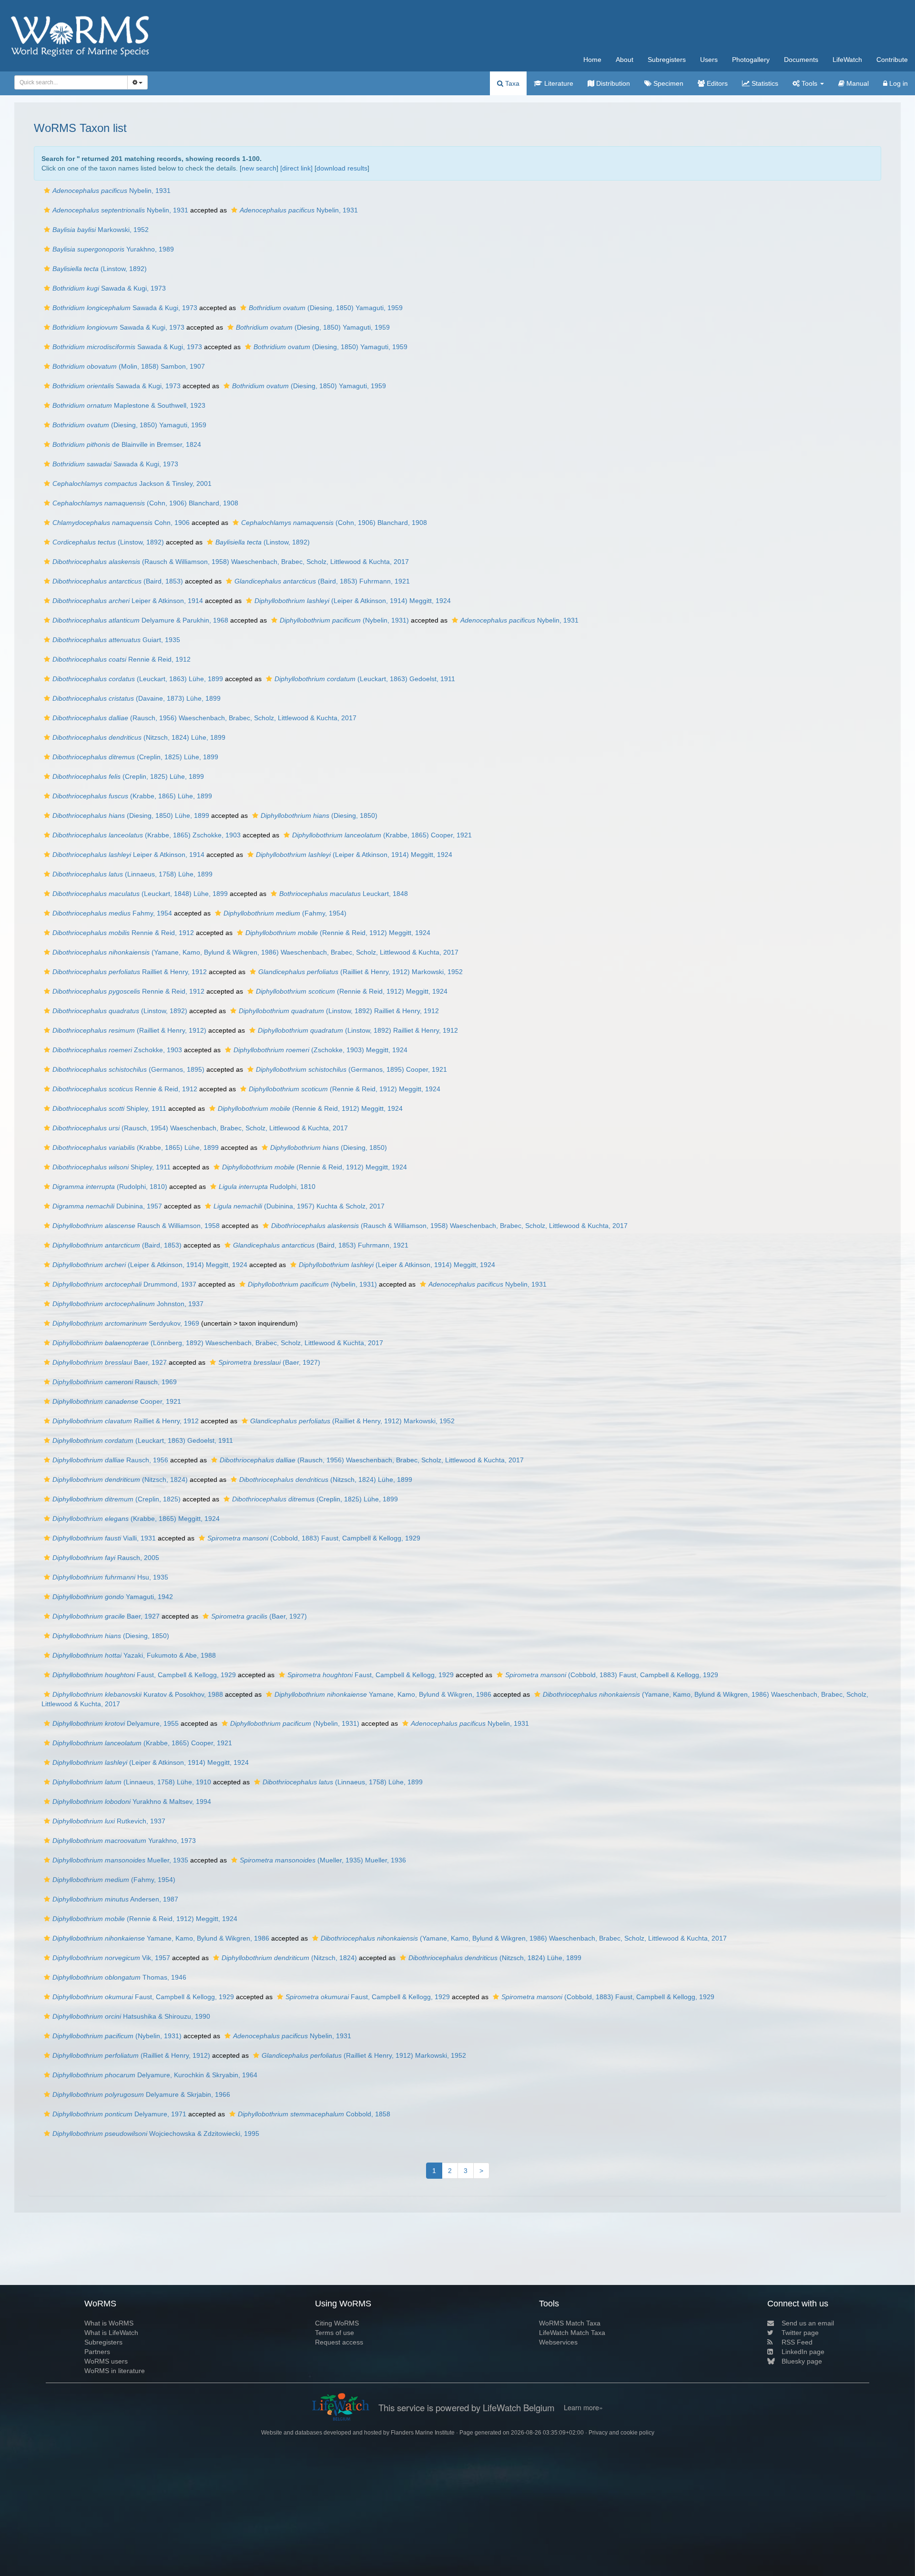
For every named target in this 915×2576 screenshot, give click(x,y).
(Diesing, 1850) (319, 815)
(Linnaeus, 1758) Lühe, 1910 (132, 1782)
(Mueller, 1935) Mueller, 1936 (323, 1860)
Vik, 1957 (111, 1958)
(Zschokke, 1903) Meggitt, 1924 (320, 1050)
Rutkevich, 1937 (109, 1821)
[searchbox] (68, 82)
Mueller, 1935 (120, 1860)
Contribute (892, 60)
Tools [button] (809, 83)
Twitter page (800, 2333)
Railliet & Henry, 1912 (130, 972)
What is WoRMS (109, 2323)
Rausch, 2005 (106, 1558)
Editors (716, 83)
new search (259, 168)
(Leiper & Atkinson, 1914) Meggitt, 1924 (353, 601)
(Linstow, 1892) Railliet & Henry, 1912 (339, 1011)
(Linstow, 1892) (100, 269)
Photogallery (751, 60)
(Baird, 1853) (118, 581)
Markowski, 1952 (101, 230)
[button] (47, 191)
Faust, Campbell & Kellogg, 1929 (144, 1675)
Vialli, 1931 (104, 1538)
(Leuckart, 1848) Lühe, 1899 (140, 894)
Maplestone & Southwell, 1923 (129, 405)
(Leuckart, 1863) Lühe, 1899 (138, 679)
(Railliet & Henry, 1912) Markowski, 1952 (361, 972)
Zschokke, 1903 (117, 1050)
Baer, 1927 (110, 1362)
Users (709, 60)
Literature (558, 83)
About (625, 60)
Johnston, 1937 (128, 1304)
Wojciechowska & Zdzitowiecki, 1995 (156, 2133)
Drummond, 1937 (124, 1284)
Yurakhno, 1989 (113, 249)
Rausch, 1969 (115, 1382)
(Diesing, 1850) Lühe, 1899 (131, 815)
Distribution (612, 83)
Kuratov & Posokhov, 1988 (138, 1694)
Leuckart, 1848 (344, 894)
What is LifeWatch (111, 2333)
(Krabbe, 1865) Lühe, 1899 (132, 796)
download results (342, 168)
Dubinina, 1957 (107, 1206)
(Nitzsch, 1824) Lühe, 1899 (139, 737)
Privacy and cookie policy (621, 2433)
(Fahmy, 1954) (285, 913)
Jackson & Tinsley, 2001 (132, 483)
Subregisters (667, 60)
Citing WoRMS (337, 2323)
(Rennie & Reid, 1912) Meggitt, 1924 (338, 933)
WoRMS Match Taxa (570, 2323)
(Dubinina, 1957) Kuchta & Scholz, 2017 (299, 1206)
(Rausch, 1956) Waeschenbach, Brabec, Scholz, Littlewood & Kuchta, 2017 (204, 718)
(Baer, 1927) (269, 1362)
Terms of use (335, 2333)
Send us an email (808, 2323)
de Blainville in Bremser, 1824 (127, 444)
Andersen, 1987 (115, 1899)
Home (592, 60)
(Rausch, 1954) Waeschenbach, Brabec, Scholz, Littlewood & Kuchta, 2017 (200, 1128)
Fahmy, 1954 (112, 913)
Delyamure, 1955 (116, 1723)
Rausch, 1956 (110, 1460)
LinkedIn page (803, 2352)
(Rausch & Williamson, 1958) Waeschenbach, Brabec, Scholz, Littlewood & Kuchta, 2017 (231, 562)
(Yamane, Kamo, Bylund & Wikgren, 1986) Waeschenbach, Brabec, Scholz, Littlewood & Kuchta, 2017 (255, 952)
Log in (898, 83)
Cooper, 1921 (117, 1401)
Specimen (667, 83)
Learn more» (583, 2407)
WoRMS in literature (115, 2371)
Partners (97, 2352)
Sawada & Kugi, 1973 (109, 288)
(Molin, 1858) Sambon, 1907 (129, 366)
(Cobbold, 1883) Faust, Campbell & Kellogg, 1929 (314, 1538)
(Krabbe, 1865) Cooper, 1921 (382, 835)
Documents (801, 60)
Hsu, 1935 (110, 1577)
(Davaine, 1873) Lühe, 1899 (137, 698)
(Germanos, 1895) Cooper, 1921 (351, 1069)
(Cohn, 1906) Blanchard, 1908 (145, 503)
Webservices (558, 2342)
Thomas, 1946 (119, 1977)
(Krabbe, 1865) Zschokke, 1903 (147, 835)
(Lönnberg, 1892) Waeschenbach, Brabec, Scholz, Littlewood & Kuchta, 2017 (218, 1343)
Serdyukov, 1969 (126, 1323)
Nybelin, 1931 (112, 191)
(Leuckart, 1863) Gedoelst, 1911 (365, 679)
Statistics (764, 83)
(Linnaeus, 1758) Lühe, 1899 (132, 874)
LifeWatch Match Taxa (572, 2333)
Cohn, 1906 (121, 523)
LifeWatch (847, 60)
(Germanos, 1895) (128, 1069)
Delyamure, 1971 (119, 2114)
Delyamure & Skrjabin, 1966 (141, 2094)
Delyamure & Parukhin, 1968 (140, 620)
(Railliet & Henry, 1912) (129, 1030)
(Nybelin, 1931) (344, 620)
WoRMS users (106, 2361)
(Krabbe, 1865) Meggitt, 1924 (136, 1519)
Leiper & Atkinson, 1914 (128, 601)
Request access (339, 2342)
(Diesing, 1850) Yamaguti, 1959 (326, 308)
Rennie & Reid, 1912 (122, 659)
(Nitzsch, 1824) (120, 1479)
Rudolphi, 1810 (267, 1187)
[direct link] (296, 168)
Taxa (511, 83)
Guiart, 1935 (116, 640)
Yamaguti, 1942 (113, 1597)
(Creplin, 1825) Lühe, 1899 (135, 757)
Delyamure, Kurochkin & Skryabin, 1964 (155, 2075)
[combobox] (71, 82)
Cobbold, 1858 (314, 2114)
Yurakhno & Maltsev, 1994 (132, 1801)
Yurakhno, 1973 (124, 1841)
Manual (857, 83)
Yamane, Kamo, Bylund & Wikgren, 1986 (383, 1694)
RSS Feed (797, 2342)
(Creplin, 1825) (117, 1499)
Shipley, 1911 (109, 1108)
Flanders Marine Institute (423, 2433)
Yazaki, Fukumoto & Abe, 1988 (134, 1655)
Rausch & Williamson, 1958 (136, 1226)
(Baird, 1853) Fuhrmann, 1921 (322, 581)
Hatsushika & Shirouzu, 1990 (131, 2016)
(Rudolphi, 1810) (110, 1187)
